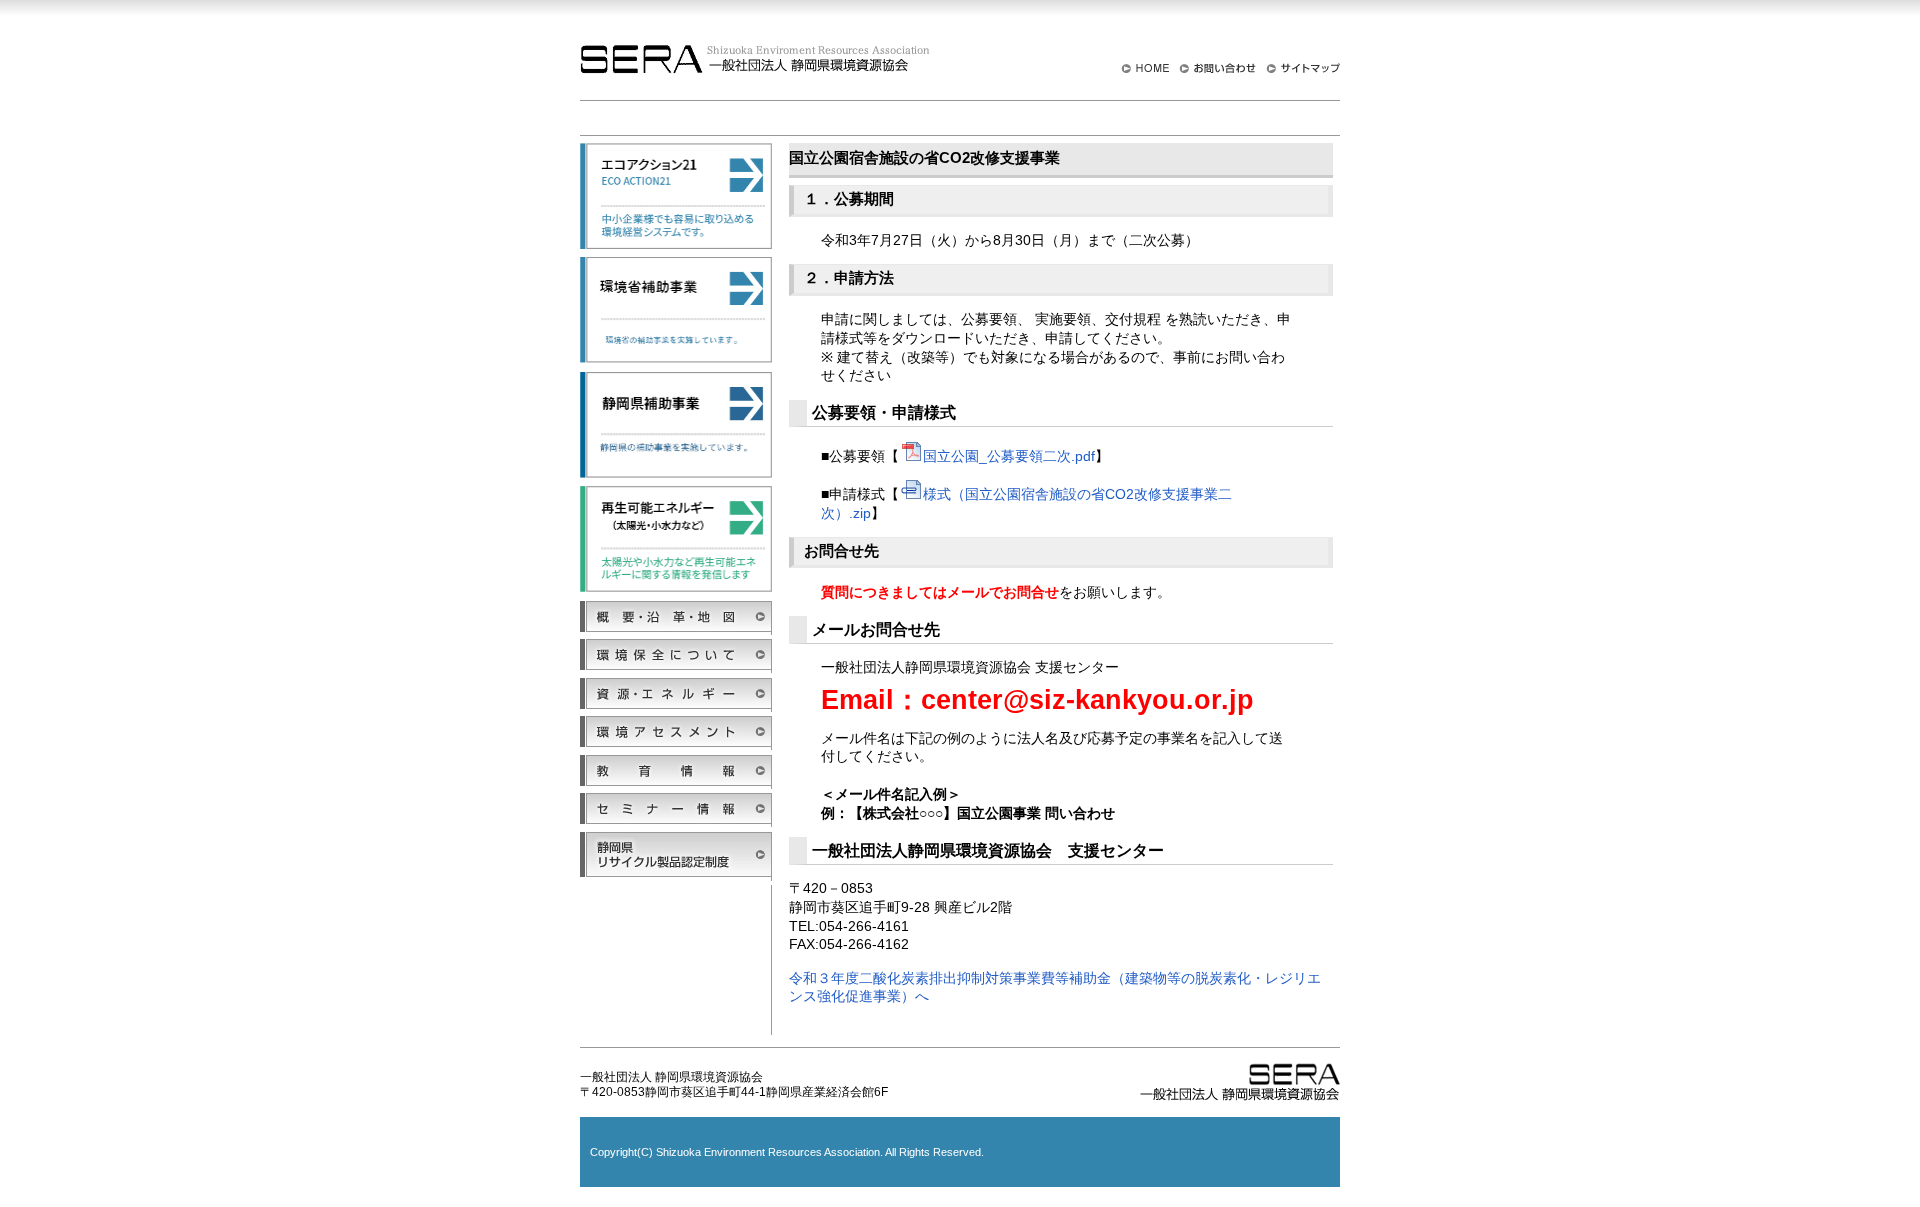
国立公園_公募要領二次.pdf (1009, 456)
